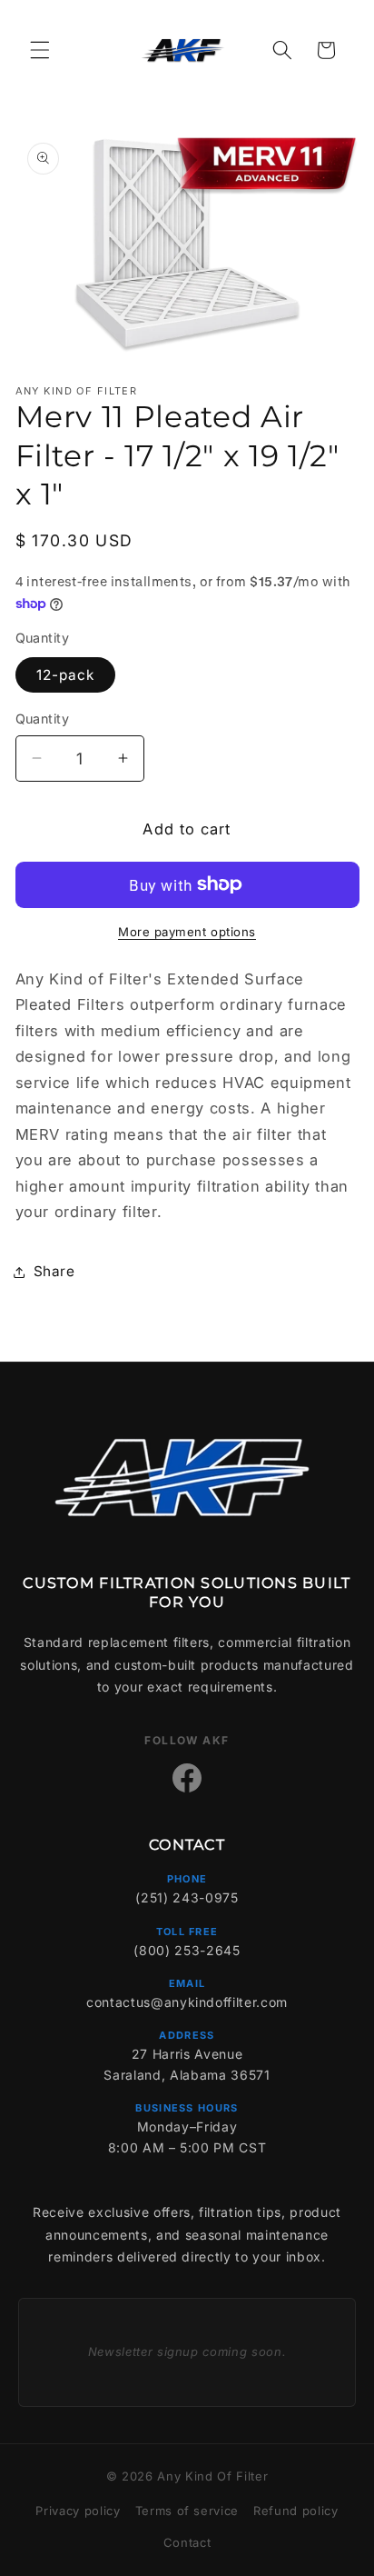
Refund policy (296, 2511)
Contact (187, 2542)
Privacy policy (78, 2511)
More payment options (187, 932)
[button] (40, 50)
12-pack (66, 675)
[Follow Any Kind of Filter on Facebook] (187, 1778)
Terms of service (187, 2511)
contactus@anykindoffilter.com (187, 2002)
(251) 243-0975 (187, 1897)
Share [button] (54, 1271)
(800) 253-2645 (187, 1950)
